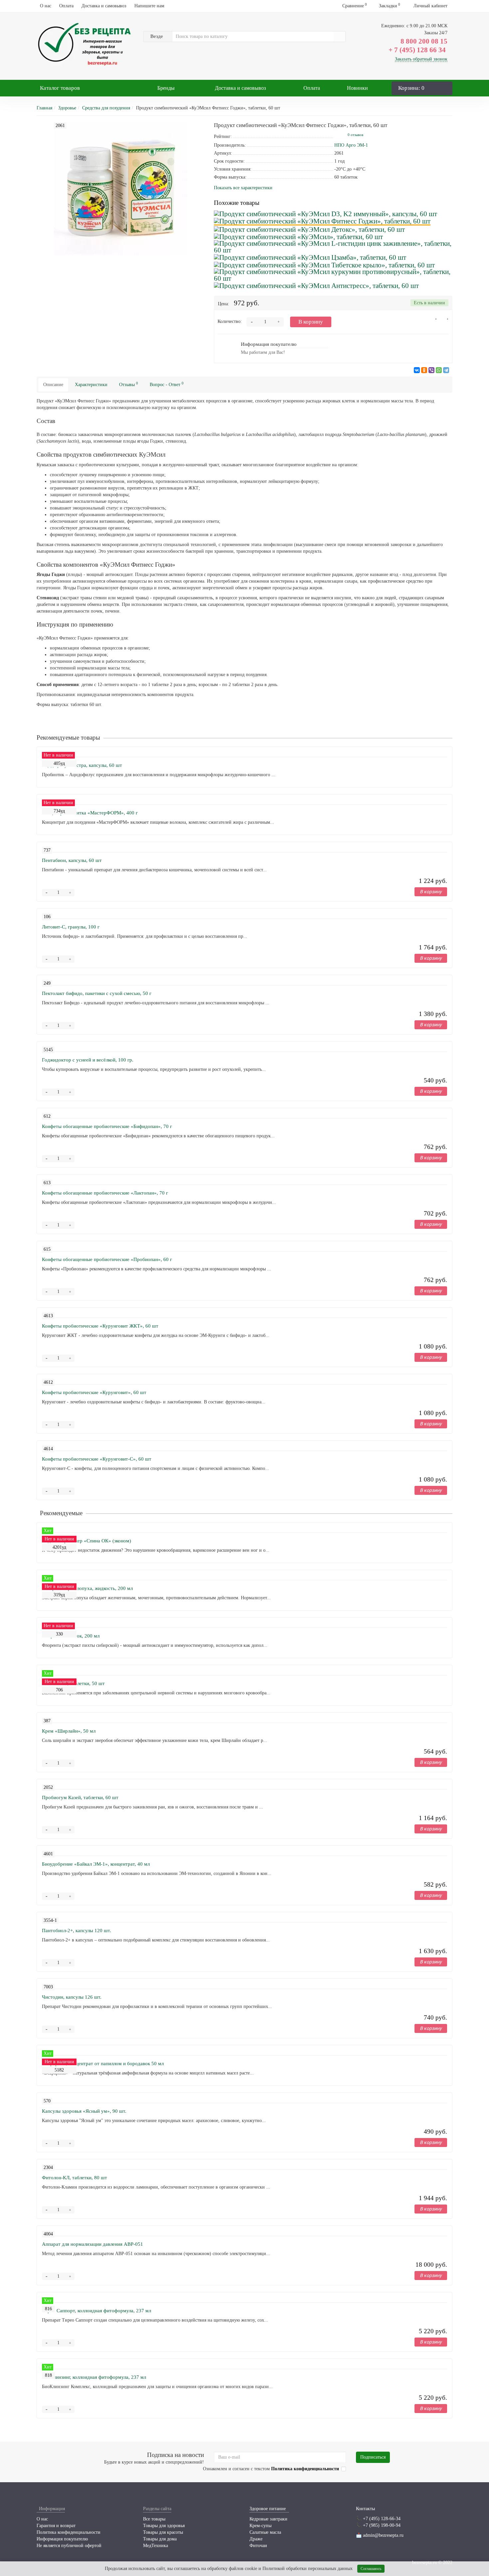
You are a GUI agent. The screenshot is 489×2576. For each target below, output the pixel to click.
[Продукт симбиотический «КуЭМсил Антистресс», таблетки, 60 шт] (316, 285)
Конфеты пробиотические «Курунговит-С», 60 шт (97, 1459)
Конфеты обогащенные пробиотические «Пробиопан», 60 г (107, 1259)
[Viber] (431, 370)
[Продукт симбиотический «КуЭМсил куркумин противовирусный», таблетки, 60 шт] (333, 275)
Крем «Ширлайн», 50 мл (69, 1731)
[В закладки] (434, 321)
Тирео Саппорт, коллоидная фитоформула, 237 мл (96, 2311)
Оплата (66, 6)
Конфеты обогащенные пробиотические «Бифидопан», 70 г (107, 1126)
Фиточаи (258, 2546)
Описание (53, 385)
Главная (44, 108)
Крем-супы (260, 2526)
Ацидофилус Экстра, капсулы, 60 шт (82, 765)
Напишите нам (149, 6)
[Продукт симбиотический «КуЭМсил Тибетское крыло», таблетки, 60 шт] (324, 264)
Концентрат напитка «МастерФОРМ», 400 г (90, 813)
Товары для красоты (163, 2532)
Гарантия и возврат (56, 2526)
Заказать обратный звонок (421, 59)
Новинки (357, 88)
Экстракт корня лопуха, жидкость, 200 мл (87, 1588)
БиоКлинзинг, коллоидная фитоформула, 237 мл (94, 2377)
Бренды (166, 88)
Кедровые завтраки (268, 2519)
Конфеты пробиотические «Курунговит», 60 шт (94, 1392)
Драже (256, 2539)
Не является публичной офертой (69, 2546)
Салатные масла (265, 2532)
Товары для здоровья (164, 2526)
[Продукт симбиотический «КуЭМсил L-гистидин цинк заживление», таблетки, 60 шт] (333, 247)
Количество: (230, 321)
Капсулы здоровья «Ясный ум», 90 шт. (84, 2111)
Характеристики (91, 385)
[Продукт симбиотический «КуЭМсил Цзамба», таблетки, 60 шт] (310, 257)
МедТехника (156, 2546)
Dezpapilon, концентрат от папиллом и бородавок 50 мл (103, 2064)
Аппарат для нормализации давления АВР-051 (92, 2244)
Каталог (60, 88)
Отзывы (129, 384)
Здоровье (67, 108)
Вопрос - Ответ (167, 384)
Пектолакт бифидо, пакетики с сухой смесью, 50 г (97, 993)
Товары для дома (160, 2539)
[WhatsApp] (439, 370)
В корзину (311, 322)
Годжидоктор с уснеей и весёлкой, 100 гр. (88, 1060)
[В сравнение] (445, 321)
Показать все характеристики (243, 188)
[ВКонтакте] (417, 370)
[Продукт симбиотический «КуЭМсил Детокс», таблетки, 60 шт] (309, 229)
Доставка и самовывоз (104, 6)
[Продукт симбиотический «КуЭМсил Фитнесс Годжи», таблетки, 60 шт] (322, 221)
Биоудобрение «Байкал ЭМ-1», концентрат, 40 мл (96, 1864)
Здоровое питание (268, 2509)
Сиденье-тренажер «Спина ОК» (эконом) (86, 1541)
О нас (46, 6)
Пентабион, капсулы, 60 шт (72, 860)
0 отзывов (355, 135)
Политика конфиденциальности (69, 2532)
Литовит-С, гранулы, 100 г (71, 927)
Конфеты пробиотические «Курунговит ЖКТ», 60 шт (100, 1326)
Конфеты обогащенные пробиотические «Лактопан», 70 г (105, 1193)
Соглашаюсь (371, 2569)
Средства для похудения (106, 108)
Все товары (154, 2519)
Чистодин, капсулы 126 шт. (72, 1997)
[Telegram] (446, 370)
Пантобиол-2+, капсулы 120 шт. (77, 1931)
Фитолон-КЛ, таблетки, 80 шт (75, 2178)
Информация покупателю (62, 2539)
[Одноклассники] (424, 370)
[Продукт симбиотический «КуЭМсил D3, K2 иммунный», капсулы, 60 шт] (326, 213)
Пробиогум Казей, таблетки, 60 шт (80, 1797)
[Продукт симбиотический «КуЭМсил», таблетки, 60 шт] (298, 236)
